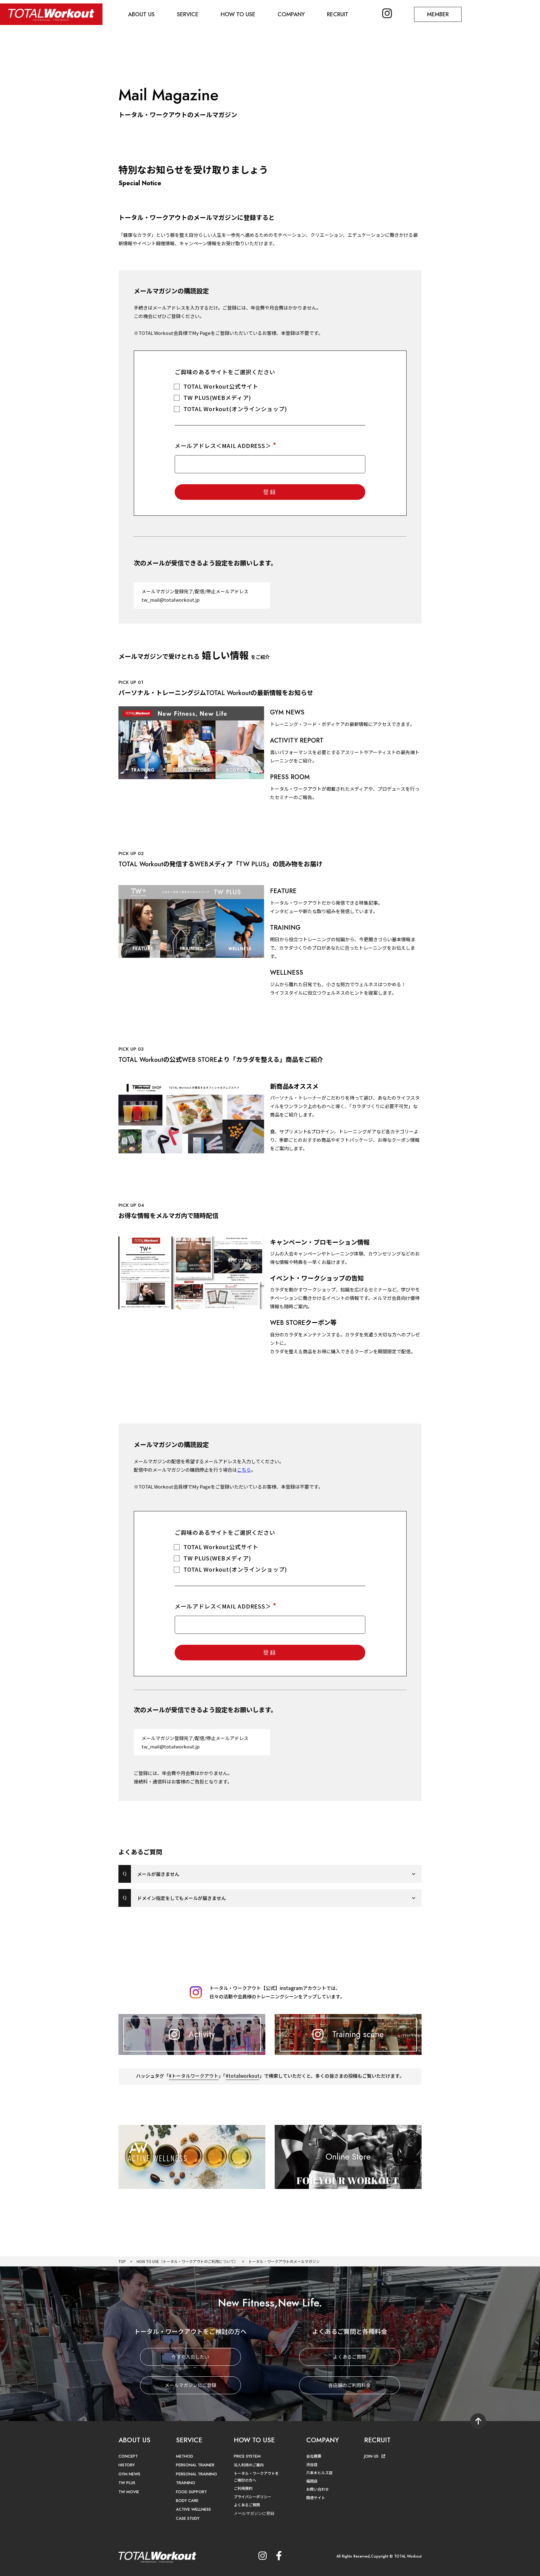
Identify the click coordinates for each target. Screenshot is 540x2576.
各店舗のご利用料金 (350, 2385)
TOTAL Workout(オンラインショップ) (235, 409)
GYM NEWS (129, 2474)
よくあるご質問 (350, 2357)
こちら (244, 1470)
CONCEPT (128, 2456)
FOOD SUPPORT (191, 2492)
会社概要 (314, 2456)
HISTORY (127, 2465)
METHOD (185, 2456)
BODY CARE (187, 2501)
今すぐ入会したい (190, 2357)
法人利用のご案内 (249, 2465)
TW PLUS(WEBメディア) (217, 397)
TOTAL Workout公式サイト (221, 386)
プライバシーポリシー (252, 2496)
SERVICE (188, 14)
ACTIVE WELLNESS (193, 2509)
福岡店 (312, 2481)
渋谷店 (312, 2464)
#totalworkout (242, 2076)
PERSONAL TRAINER (195, 2465)
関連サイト (316, 2497)
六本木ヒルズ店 (319, 2472)
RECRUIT (338, 14)
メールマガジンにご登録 (190, 2385)
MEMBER (438, 14)
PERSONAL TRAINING (197, 2474)
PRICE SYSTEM (247, 2456)
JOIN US (371, 2456)
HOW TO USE (238, 14)
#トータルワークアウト (194, 2076)
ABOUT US (141, 14)
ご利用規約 (243, 2488)
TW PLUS (127, 2483)
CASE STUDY (188, 2518)
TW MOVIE (129, 2492)
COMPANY (291, 14)
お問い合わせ (317, 2489)
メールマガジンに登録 (254, 2513)
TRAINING (186, 2483)
